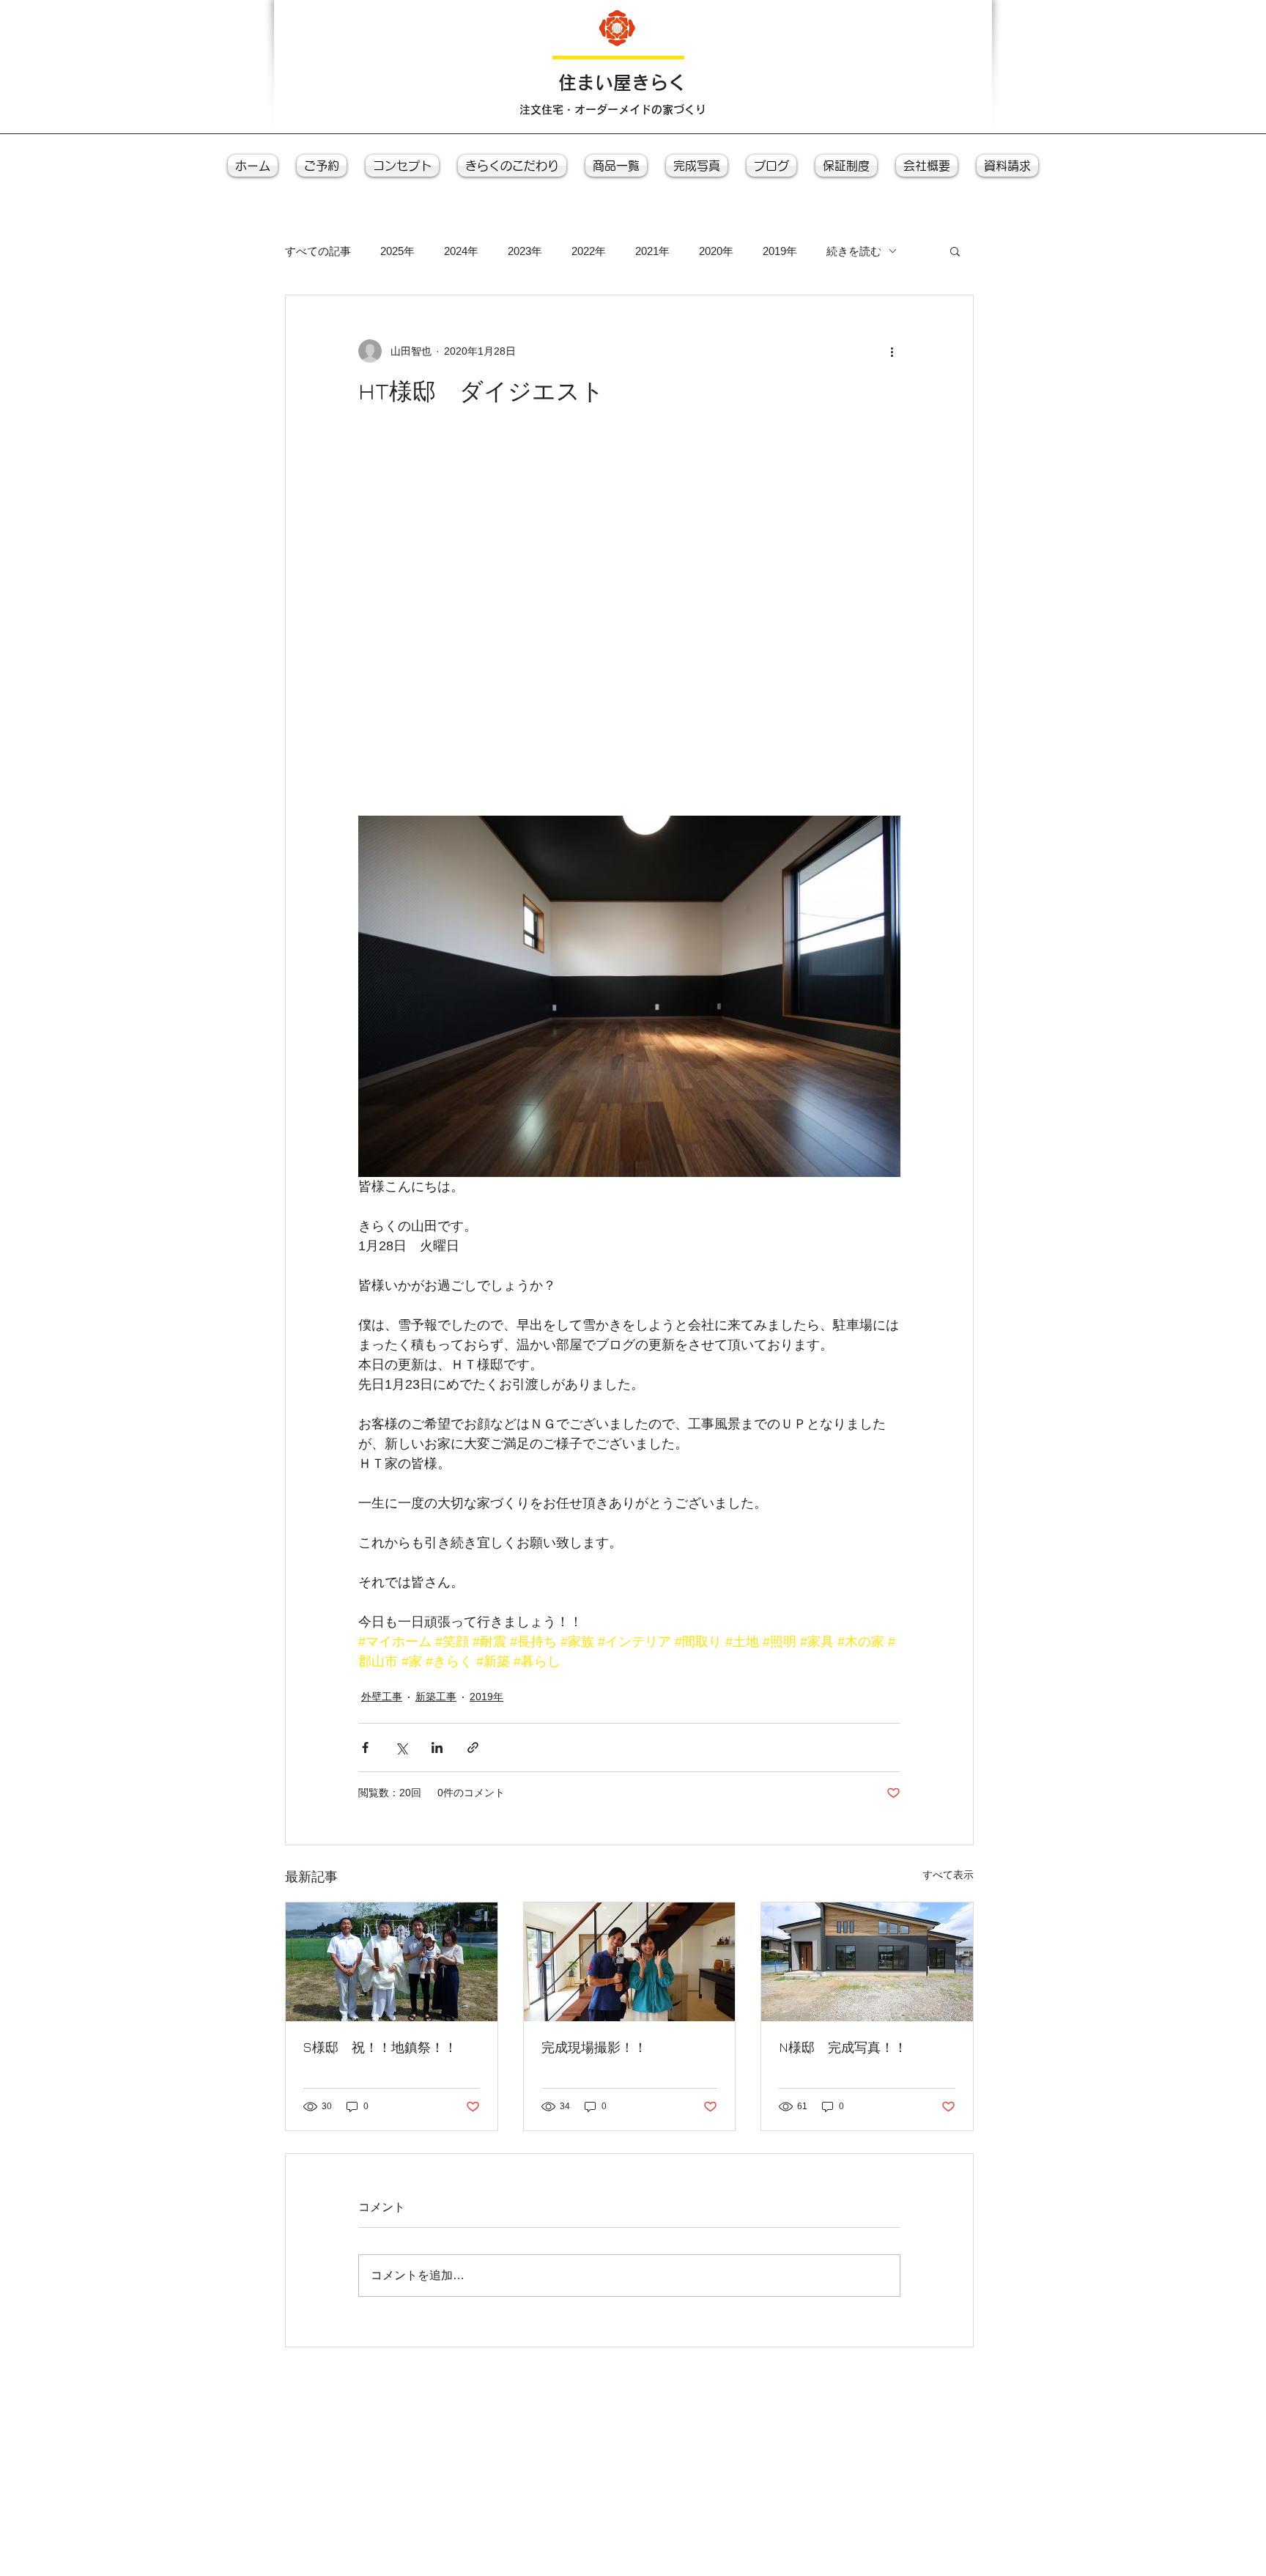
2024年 (461, 251)
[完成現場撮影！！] (630, 1962)
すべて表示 (948, 1875)
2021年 (652, 251)
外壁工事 (382, 1697)
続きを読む (854, 251)
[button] (955, 251)
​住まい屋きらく (622, 82)
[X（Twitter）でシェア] (401, 1748)
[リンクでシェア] (473, 1748)
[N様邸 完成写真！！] (867, 1962)
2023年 (525, 251)
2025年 (397, 251)
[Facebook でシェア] (365, 1748)
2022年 (589, 251)
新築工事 (436, 1697)
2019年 (780, 251)
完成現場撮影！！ (594, 2047)
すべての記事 (318, 251)
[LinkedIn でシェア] (437, 1748)
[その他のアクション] (892, 351)
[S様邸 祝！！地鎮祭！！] (392, 1962)
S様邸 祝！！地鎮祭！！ (380, 2047)
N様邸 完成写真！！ (843, 2047)
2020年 (716, 251)
